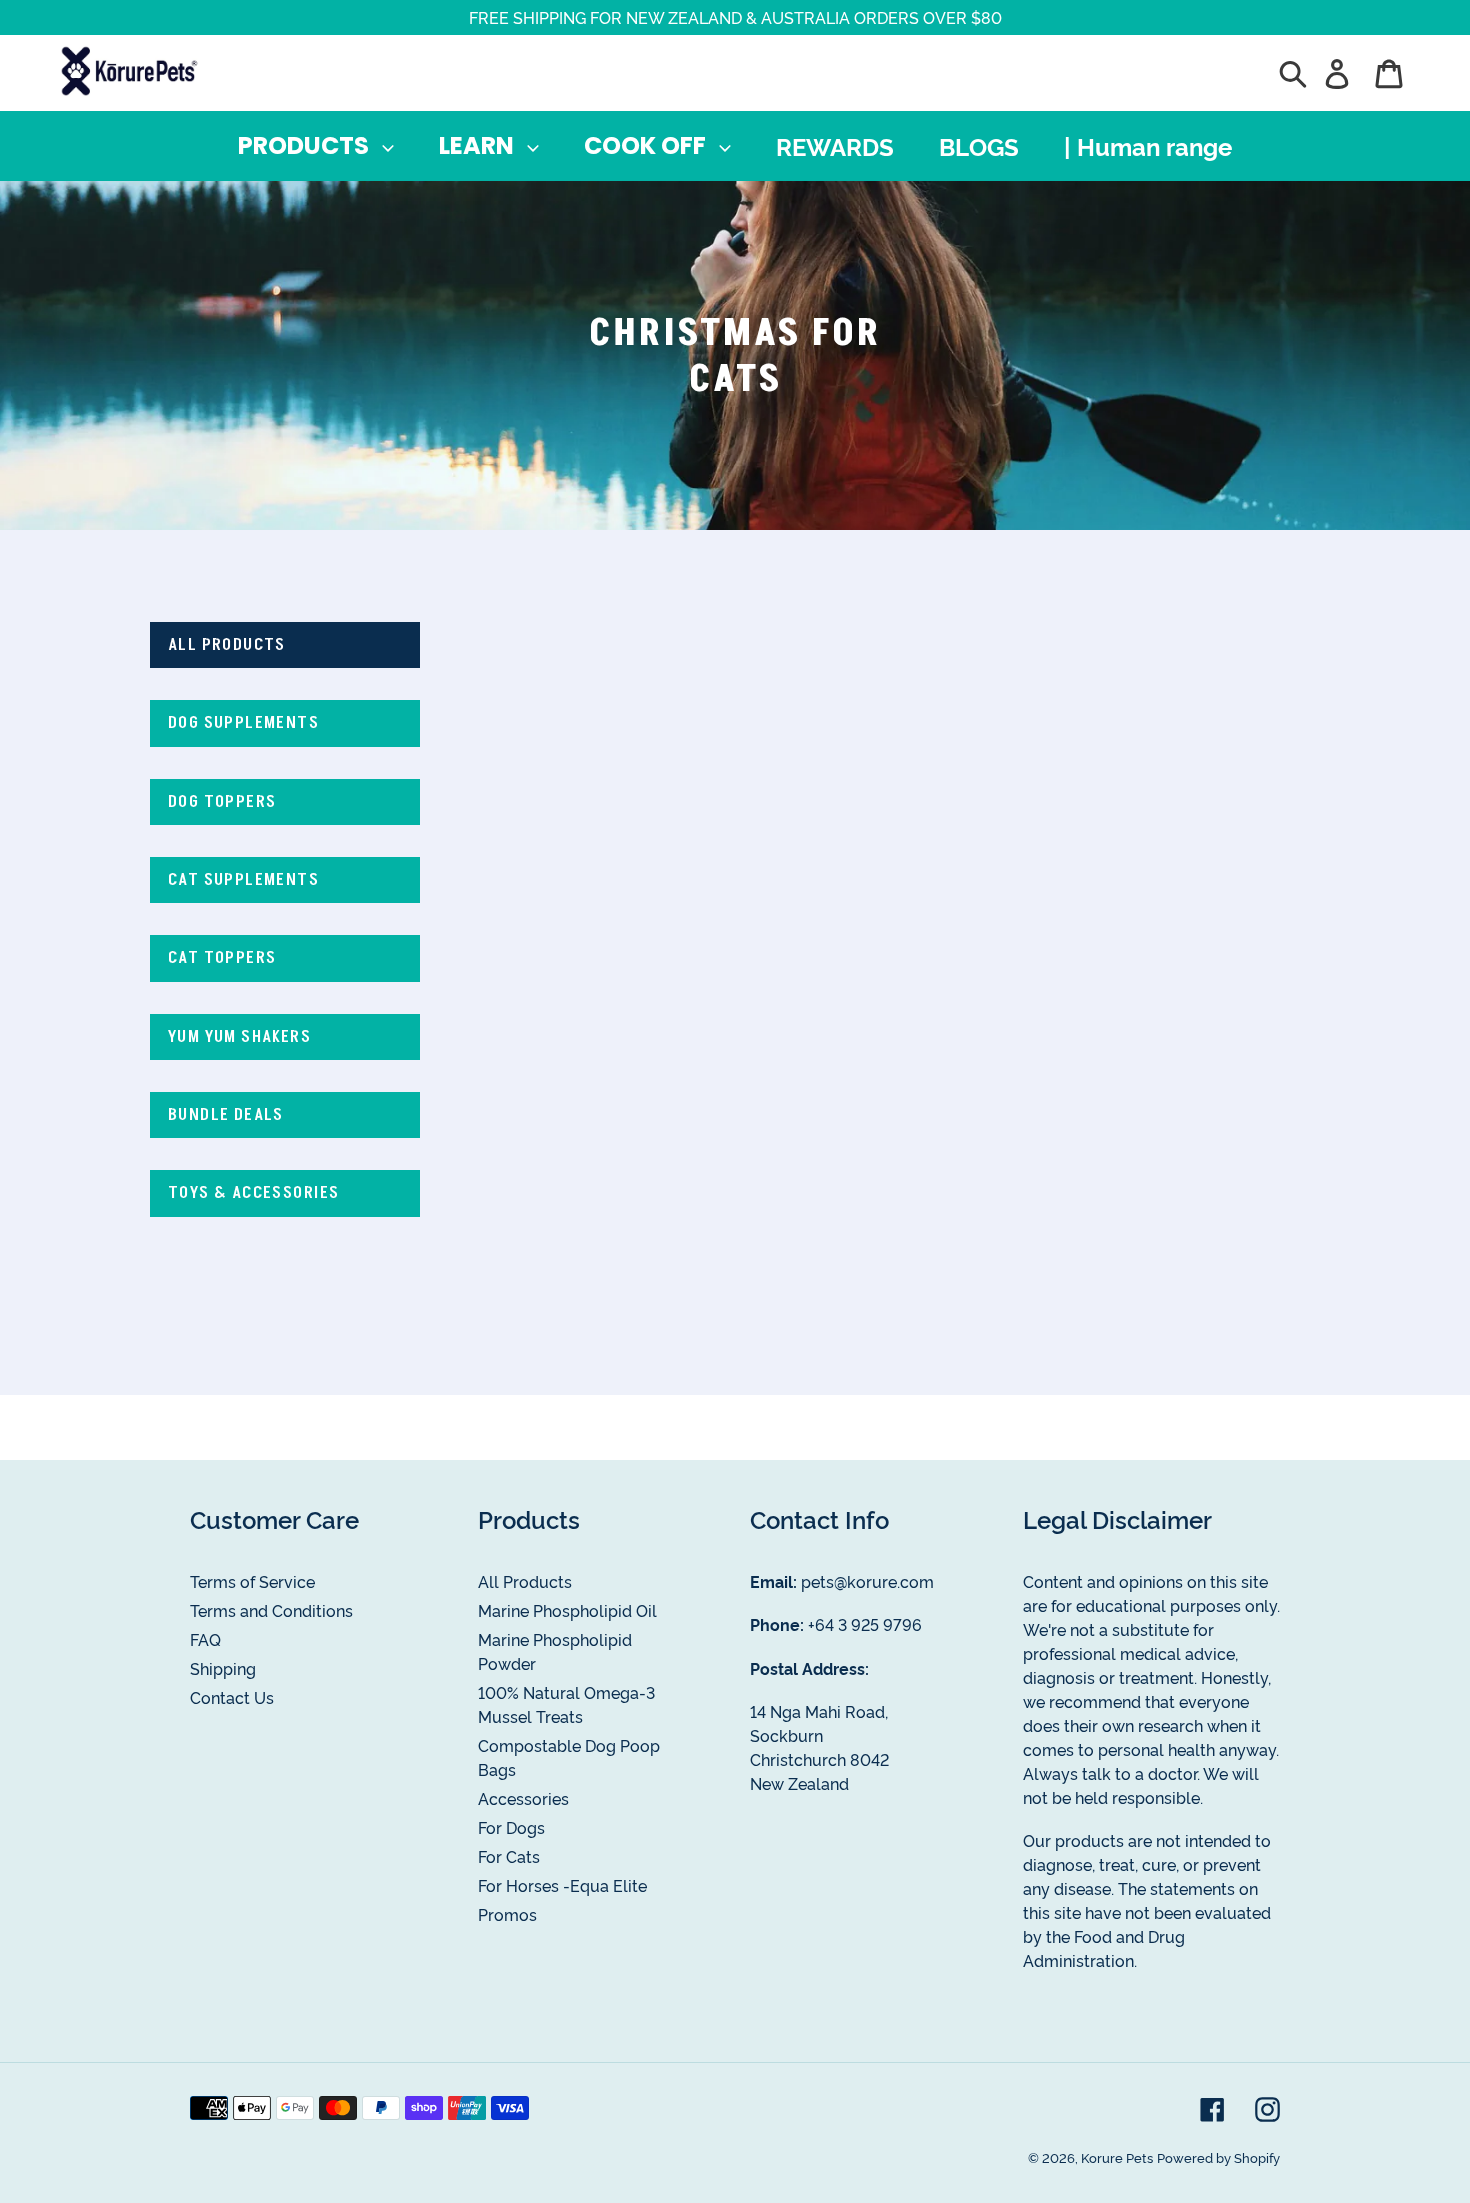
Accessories (523, 1798)
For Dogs (511, 1827)
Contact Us (232, 1697)
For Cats (509, 1856)
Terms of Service (252, 1581)
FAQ (205, 1639)
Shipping (223, 1668)
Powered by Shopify (1218, 2157)
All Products (525, 1581)
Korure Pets (1117, 2157)
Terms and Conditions (271, 1610)
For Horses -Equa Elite (562, 1885)
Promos (507, 1914)
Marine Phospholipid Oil (567, 1610)
